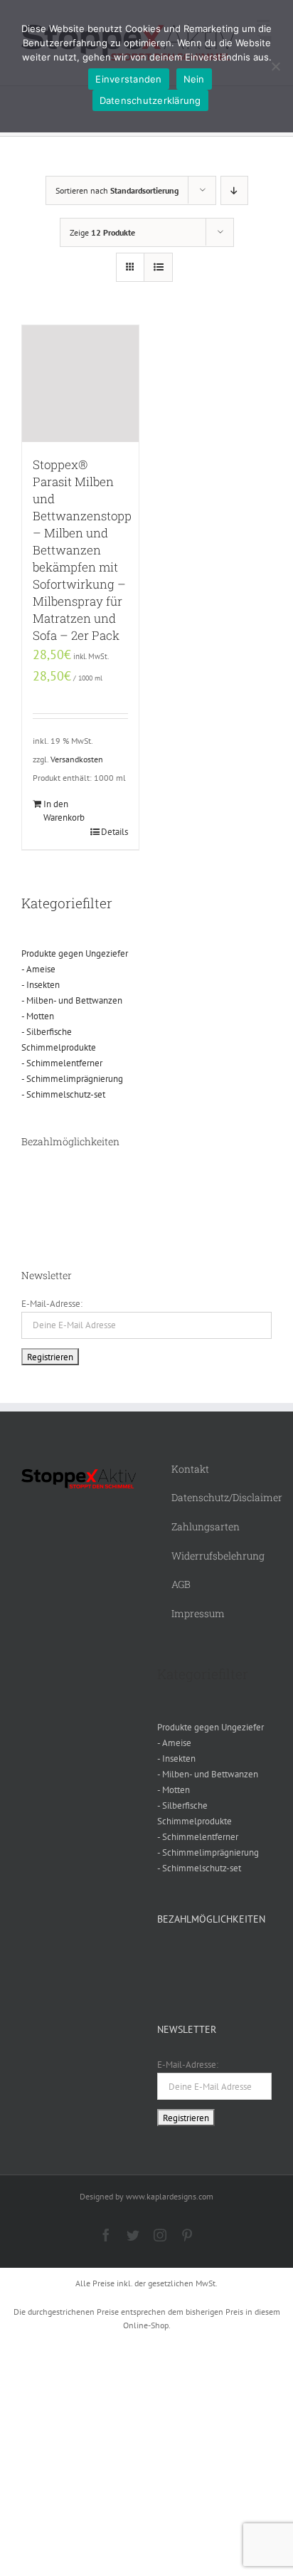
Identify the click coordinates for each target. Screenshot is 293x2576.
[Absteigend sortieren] (234, 190)
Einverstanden (128, 79)
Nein (194, 79)
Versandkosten (77, 759)
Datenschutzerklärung (150, 100)
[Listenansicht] (158, 267)
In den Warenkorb (62, 811)
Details (114, 832)
